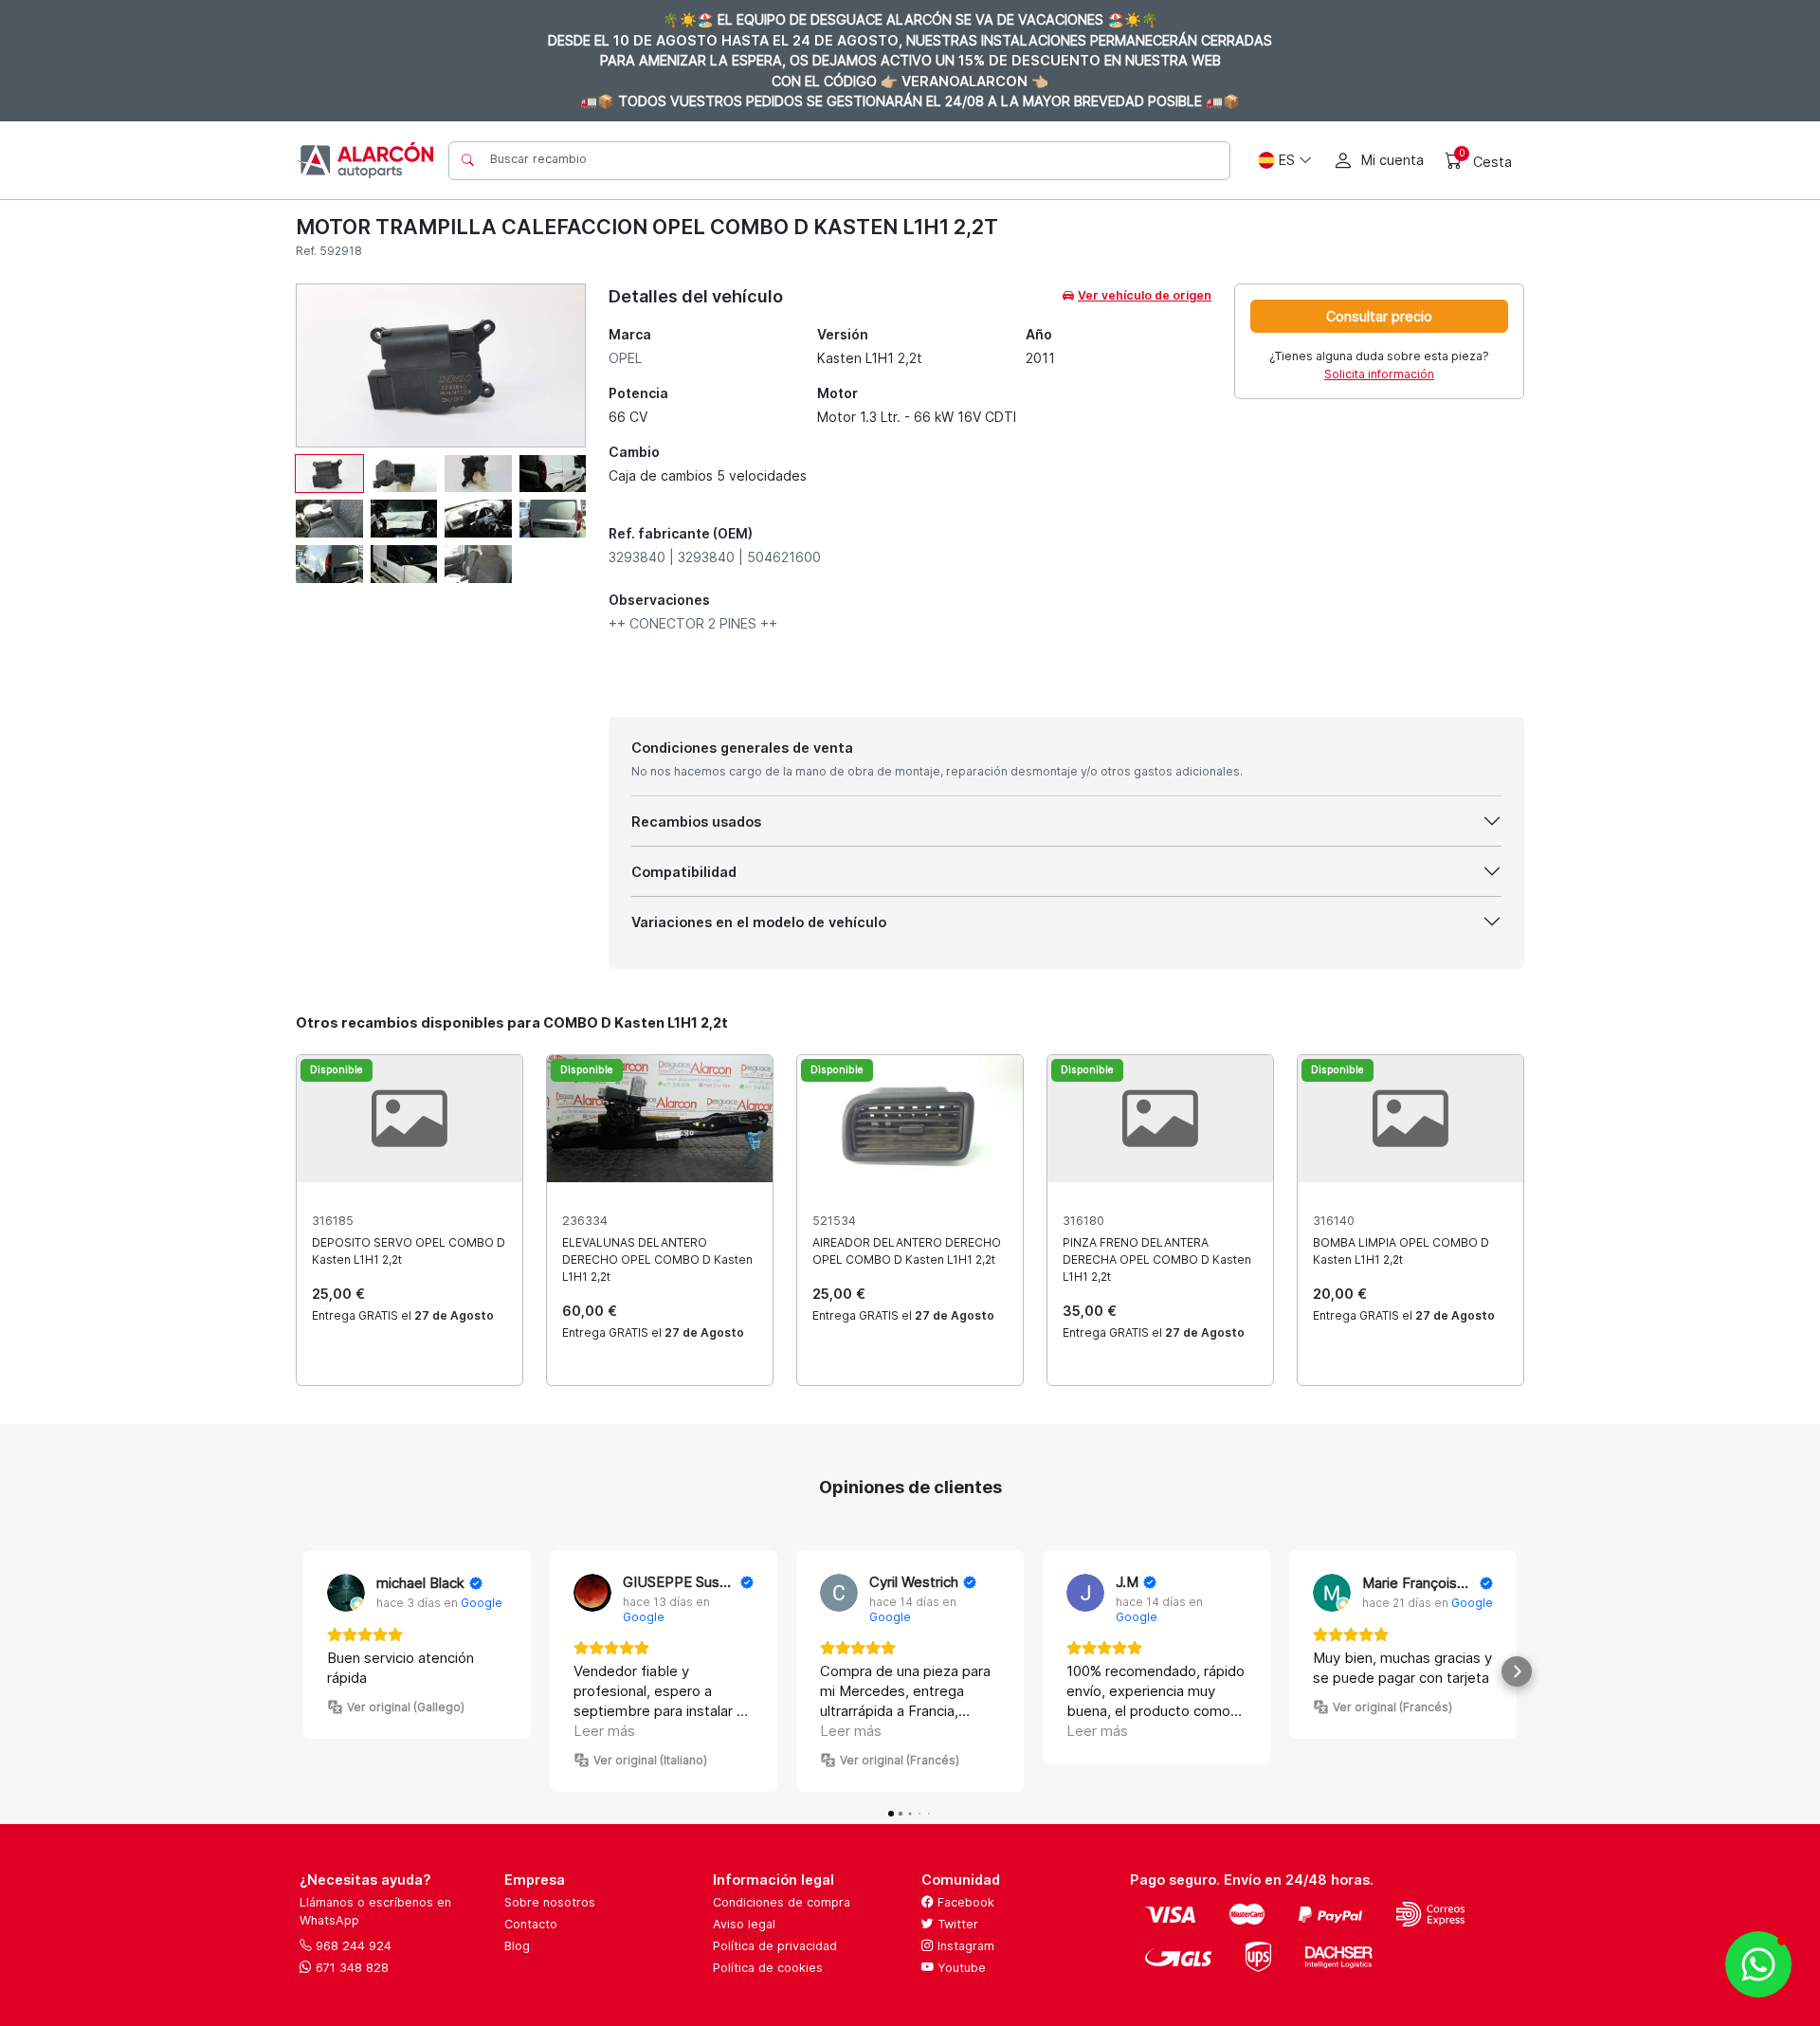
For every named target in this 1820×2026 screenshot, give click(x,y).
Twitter (956, 1924)
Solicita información (1379, 374)
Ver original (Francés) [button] (900, 1760)
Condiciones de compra (782, 1902)
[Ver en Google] (346, 1593)
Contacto (531, 1924)
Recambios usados (696, 821)
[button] (303, 1671)
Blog (517, 1946)
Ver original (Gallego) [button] (406, 1707)
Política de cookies (768, 1968)
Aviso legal (744, 1924)
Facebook (964, 1902)
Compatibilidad (684, 872)
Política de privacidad (775, 1946)
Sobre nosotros (550, 1902)
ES (1287, 160)
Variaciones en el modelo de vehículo (759, 922)
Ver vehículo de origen (1145, 295)
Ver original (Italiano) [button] (650, 1760)
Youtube (960, 1968)
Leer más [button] (604, 1731)
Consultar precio (1379, 316)
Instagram (964, 1946)
